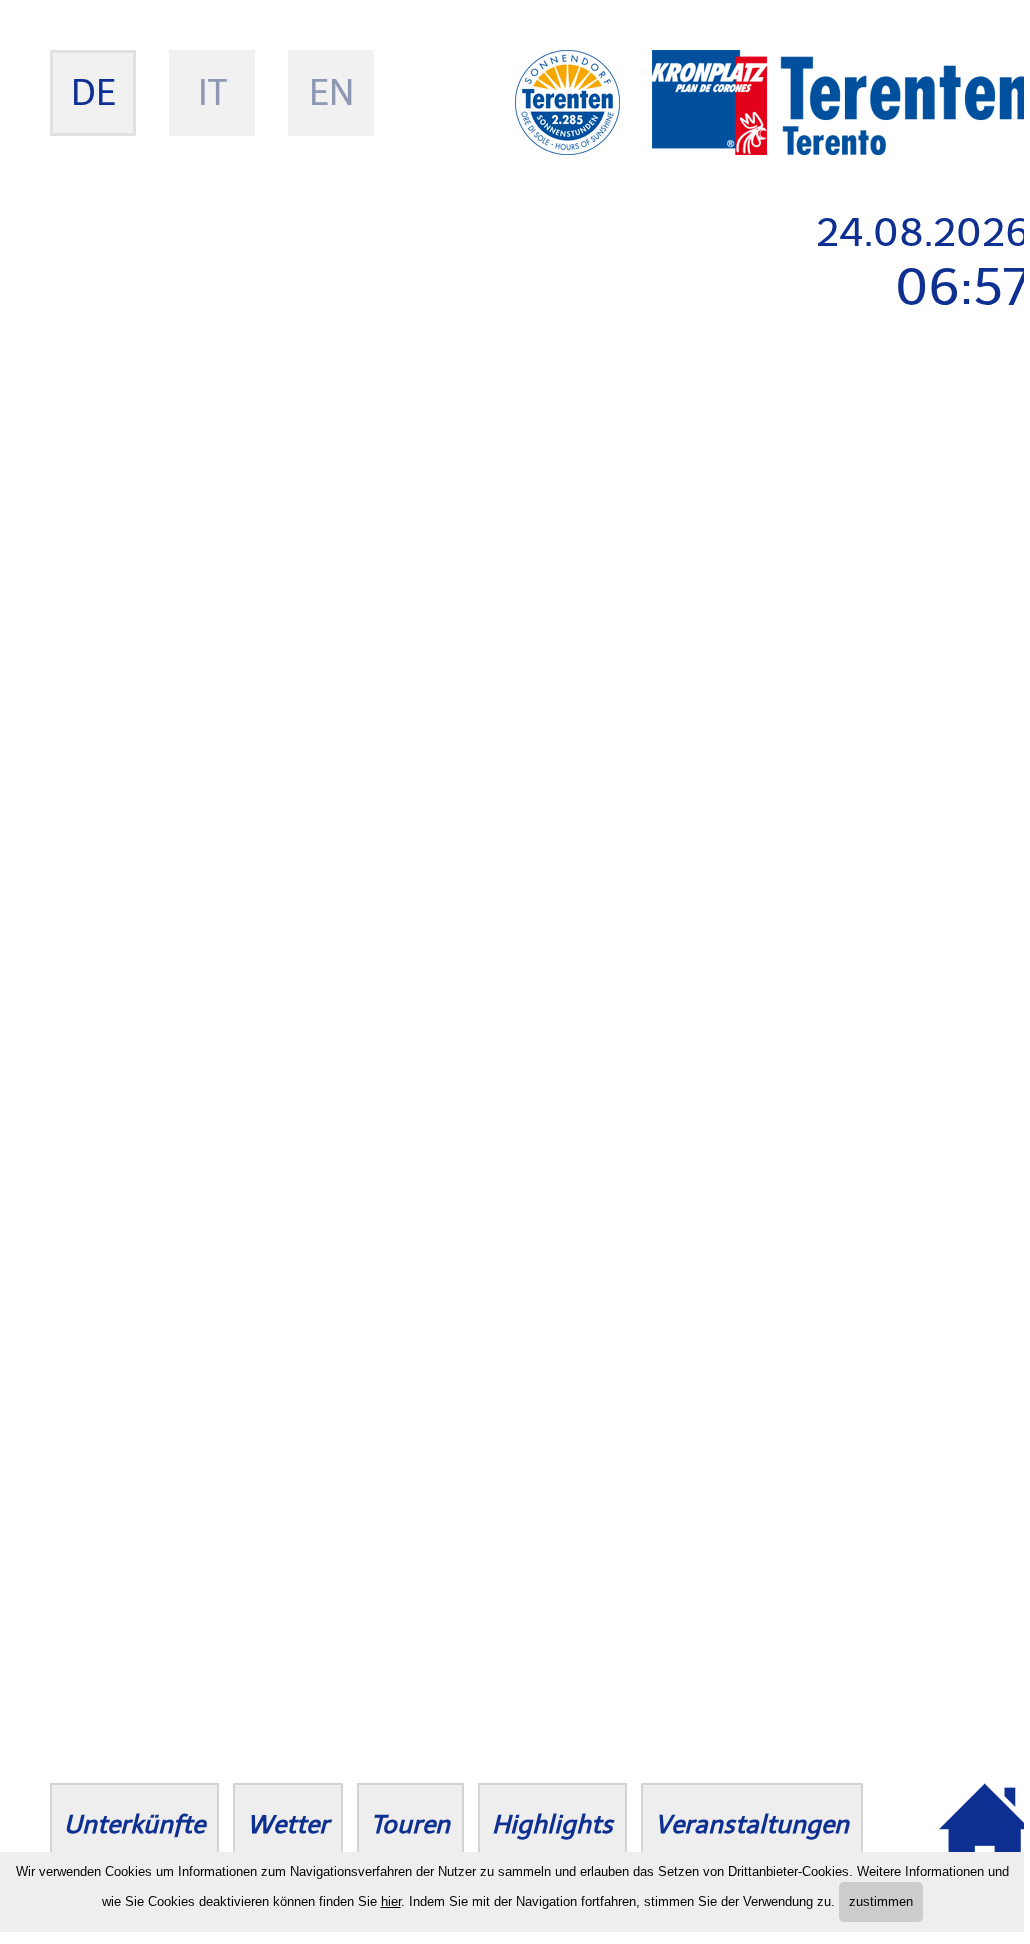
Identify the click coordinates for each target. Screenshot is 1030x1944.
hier (391, 1901)
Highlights (552, 1824)
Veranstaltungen (752, 1824)
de (93, 92)
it (212, 92)
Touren (410, 1824)
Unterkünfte (134, 1824)
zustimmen (881, 1901)
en (331, 92)
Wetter (288, 1824)
